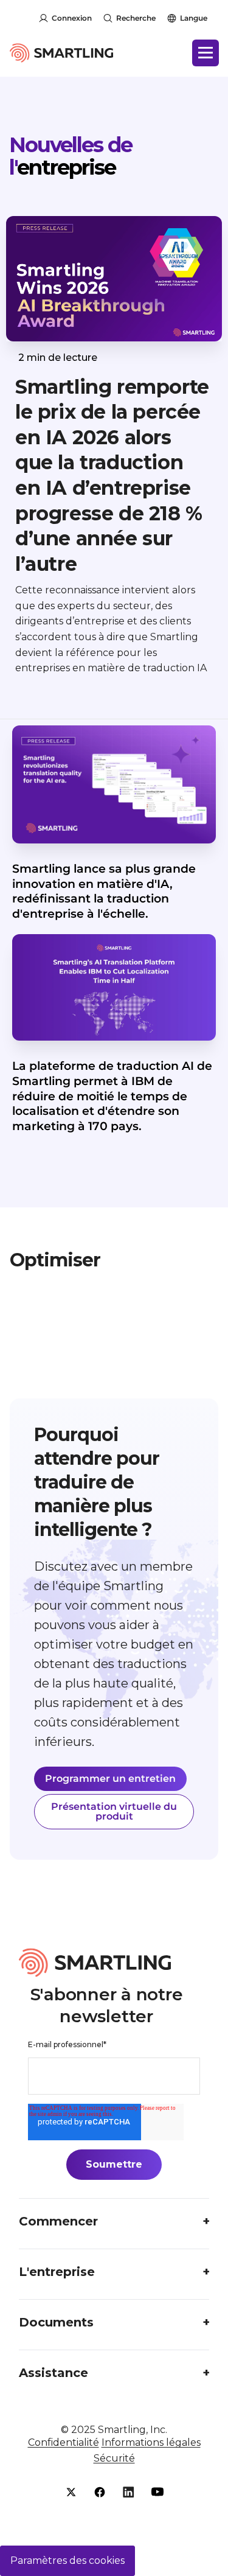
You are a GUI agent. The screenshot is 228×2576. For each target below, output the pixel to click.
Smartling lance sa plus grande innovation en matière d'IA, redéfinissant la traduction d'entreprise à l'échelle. (104, 891)
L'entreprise (57, 2272)
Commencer (58, 2221)
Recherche (136, 18)
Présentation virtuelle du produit (114, 1811)
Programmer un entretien (110, 1778)
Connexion (72, 18)
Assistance (54, 2373)
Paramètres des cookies (67, 2560)
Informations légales (151, 2442)
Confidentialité (64, 2442)
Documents (56, 2322)
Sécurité (114, 2458)
